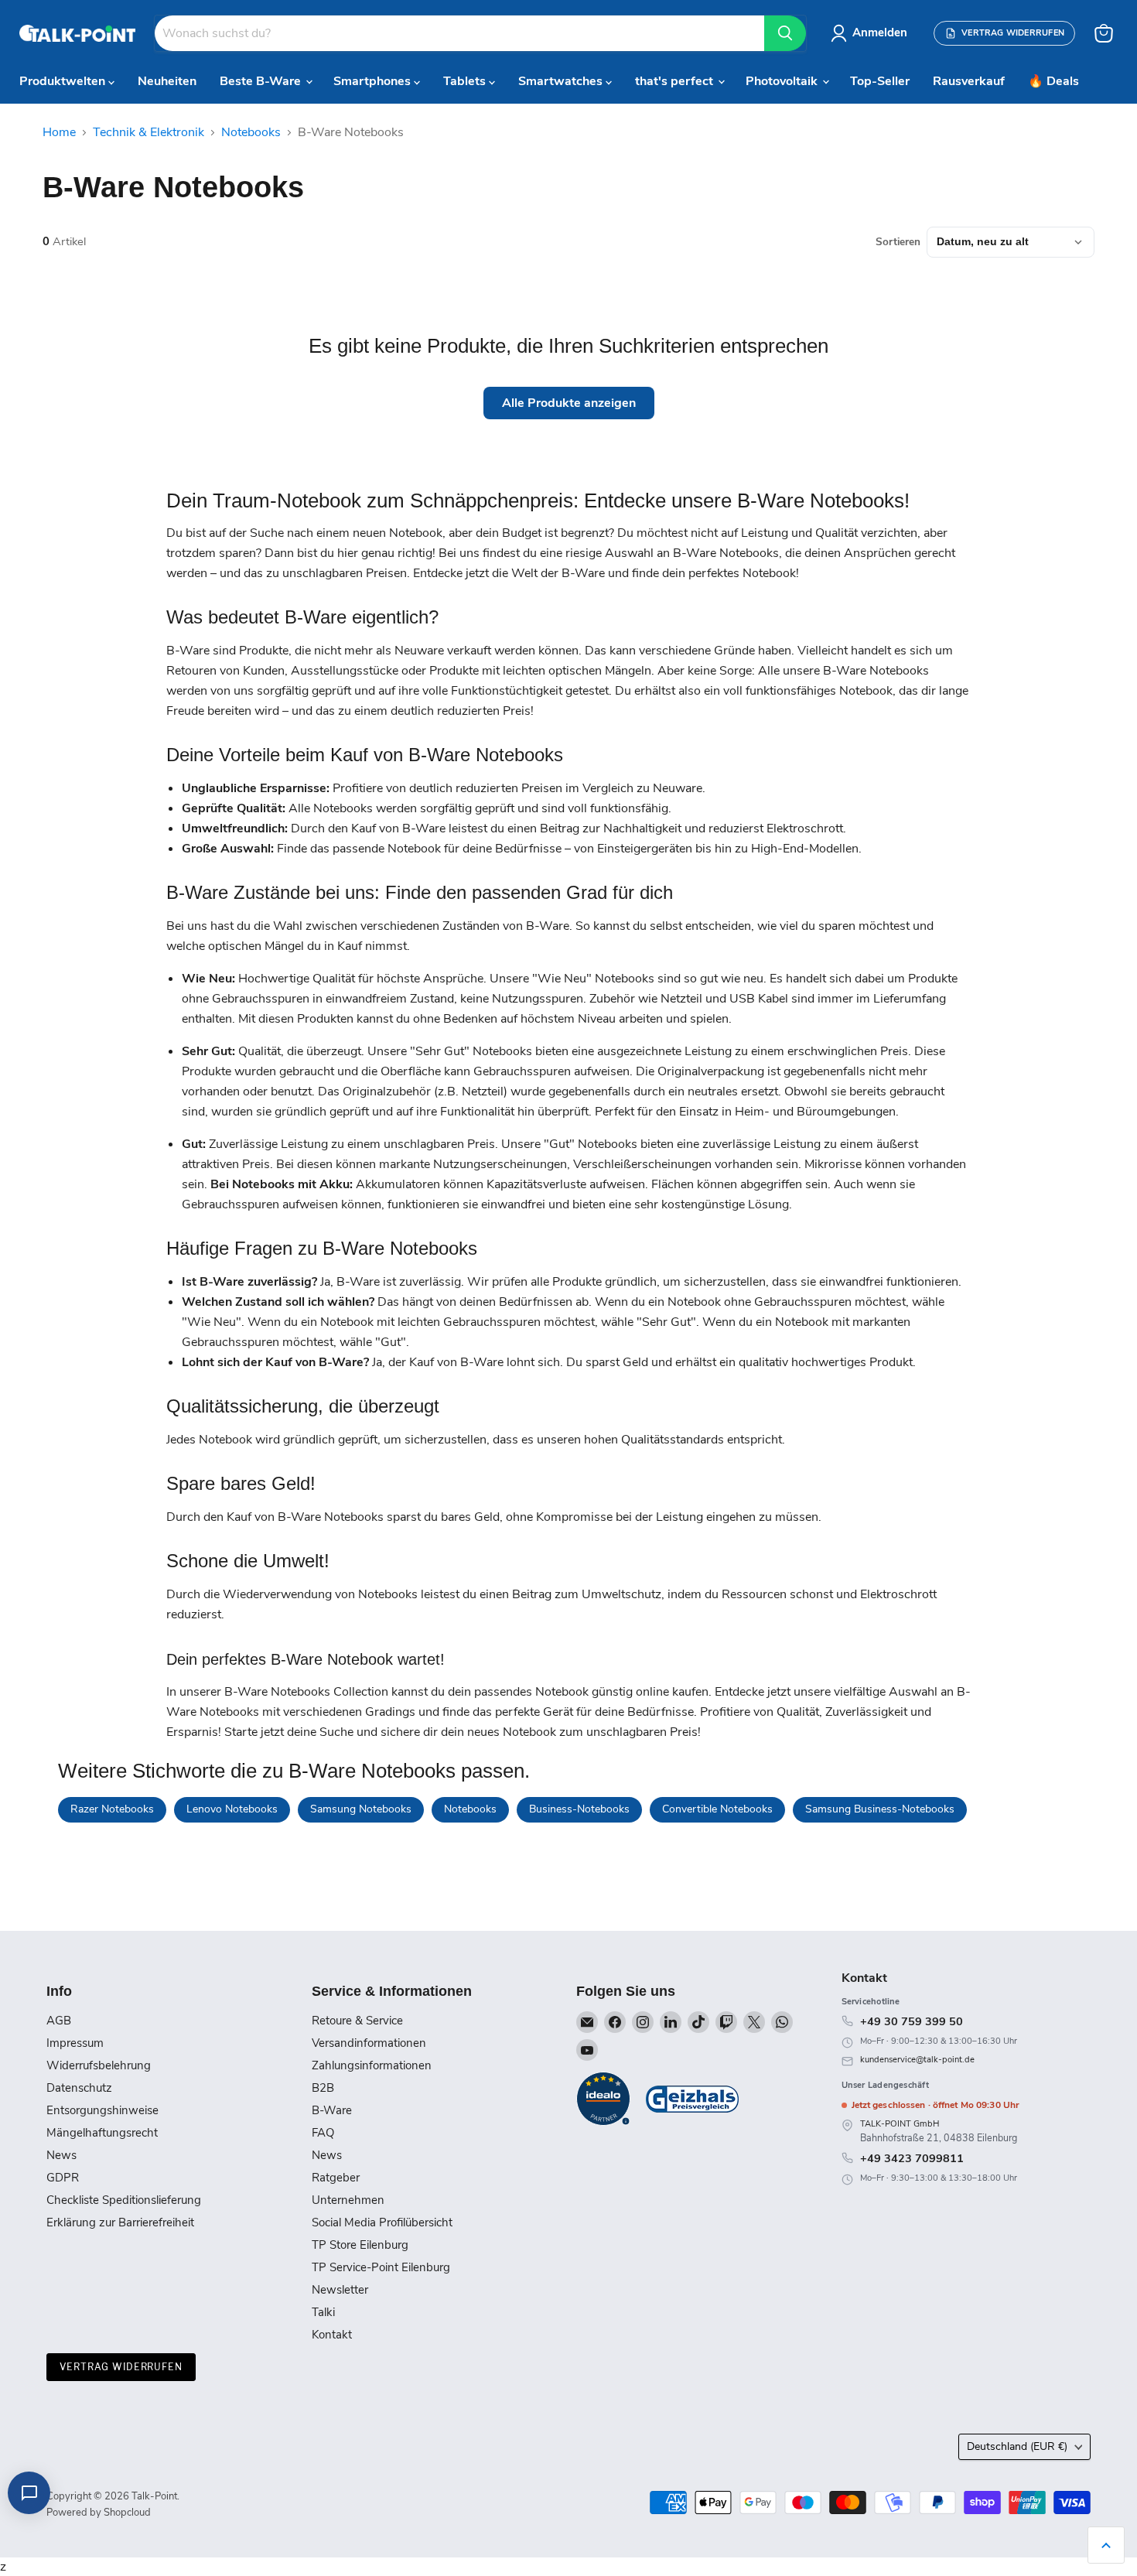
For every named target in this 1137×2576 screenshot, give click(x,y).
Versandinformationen (369, 2043)
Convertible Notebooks (717, 1809)
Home (59, 132)
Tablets (466, 81)
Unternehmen (348, 2200)
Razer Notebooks (112, 1809)
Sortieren (898, 242)
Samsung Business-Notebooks (880, 1809)
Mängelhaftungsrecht (102, 2133)
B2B (323, 2088)
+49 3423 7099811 (912, 2158)
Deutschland (1017, 2446)
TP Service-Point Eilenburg (381, 2267)
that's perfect (676, 81)
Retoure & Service (357, 2021)
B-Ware (332, 2110)
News (61, 2155)
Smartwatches (562, 81)
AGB (59, 2021)
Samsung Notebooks (361, 1809)
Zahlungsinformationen (372, 2065)
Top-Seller (880, 81)
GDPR (63, 2178)
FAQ (323, 2133)
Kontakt (332, 2335)
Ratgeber (336, 2178)
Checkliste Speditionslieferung (124, 2200)
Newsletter (340, 2290)
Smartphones (374, 81)
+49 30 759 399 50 (912, 2021)
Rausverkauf (969, 81)
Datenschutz (79, 2088)
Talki (323, 2312)
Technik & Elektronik (149, 132)
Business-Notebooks (579, 1809)
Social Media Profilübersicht (382, 2222)
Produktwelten (64, 81)
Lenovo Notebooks (232, 1809)
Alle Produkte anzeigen (569, 403)
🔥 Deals (1053, 81)
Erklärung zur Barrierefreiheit (120, 2222)
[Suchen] (785, 33)
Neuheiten (167, 81)
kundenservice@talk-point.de (917, 2060)
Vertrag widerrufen (121, 2367)
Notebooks (251, 132)
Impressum (75, 2043)
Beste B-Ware (262, 81)
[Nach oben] (1106, 2545)
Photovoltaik (783, 81)
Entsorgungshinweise (102, 2110)
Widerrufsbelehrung (99, 2065)
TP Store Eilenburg (360, 2245)
